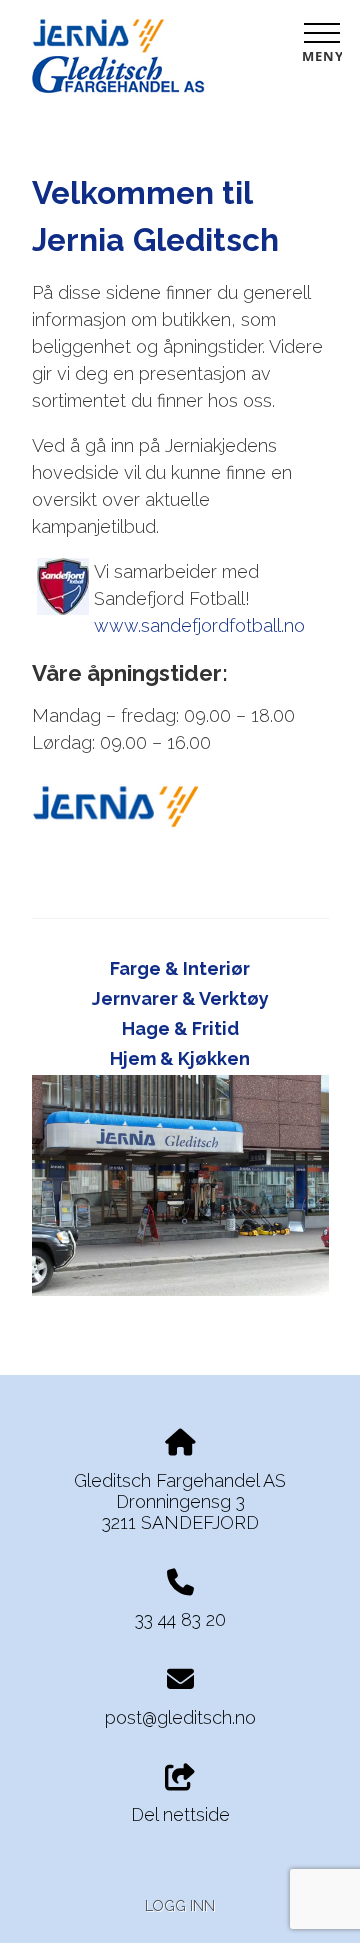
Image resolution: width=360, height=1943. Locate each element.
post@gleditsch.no (180, 1717)
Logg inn (180, 1905)
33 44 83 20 (180, 1619)
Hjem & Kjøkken (180, 1058)
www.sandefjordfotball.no (199, 625)
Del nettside (180, 1814)
